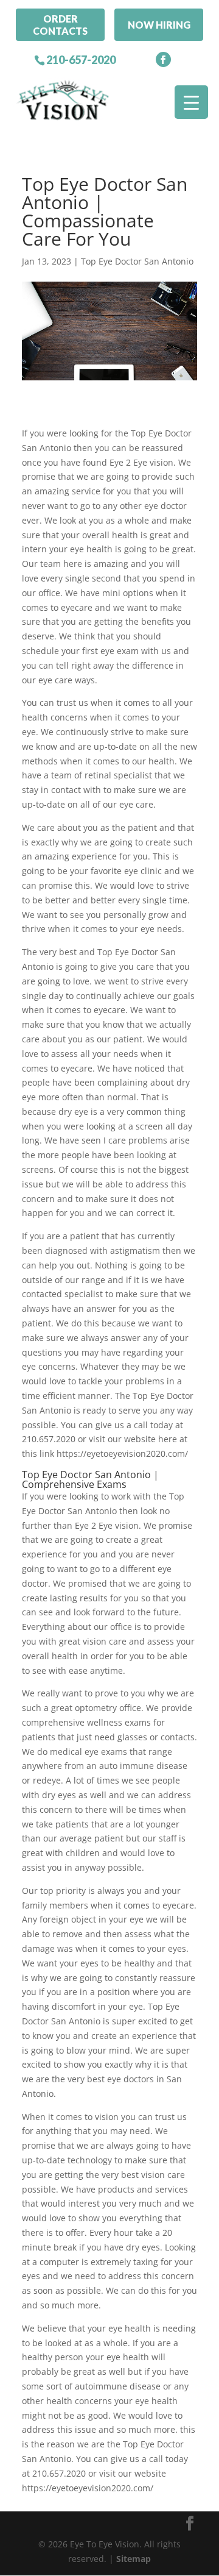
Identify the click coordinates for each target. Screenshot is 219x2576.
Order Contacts (60, 24)
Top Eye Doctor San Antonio (137, 261)
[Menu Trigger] (191, 102)
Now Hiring (159, 25)
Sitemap (134, 2559)
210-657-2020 (81, 60)
